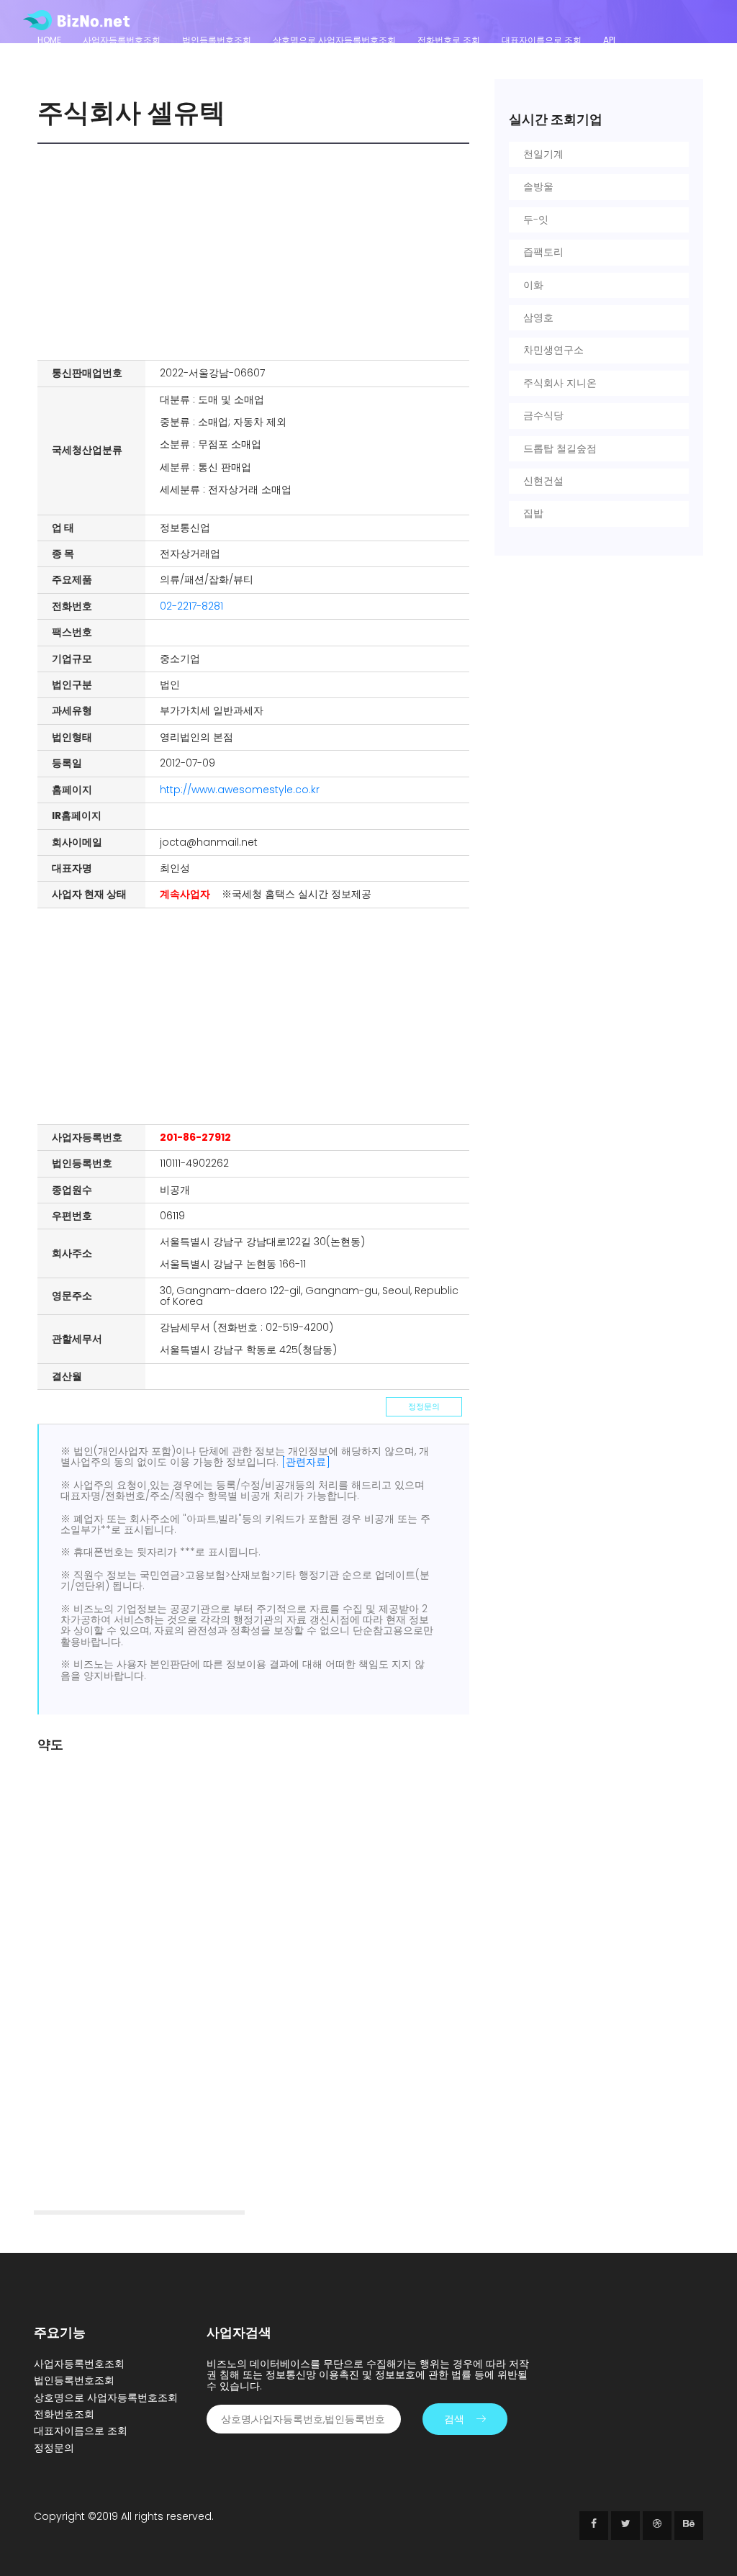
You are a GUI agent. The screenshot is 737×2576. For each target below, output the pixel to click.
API (609, 40)
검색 (454, 2419)
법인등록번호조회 (217, 40)
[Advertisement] (257, 252)
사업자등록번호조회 (122, 40)
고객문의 (55, 59)
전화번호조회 (64, 2414)
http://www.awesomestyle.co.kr (240, 790)
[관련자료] (306, 1462)
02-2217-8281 (191, 606)
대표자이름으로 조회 (542, 40)
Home (49, 40)
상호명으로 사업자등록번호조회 (334, 40)
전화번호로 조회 (449, 40)
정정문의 (424, 1406)
